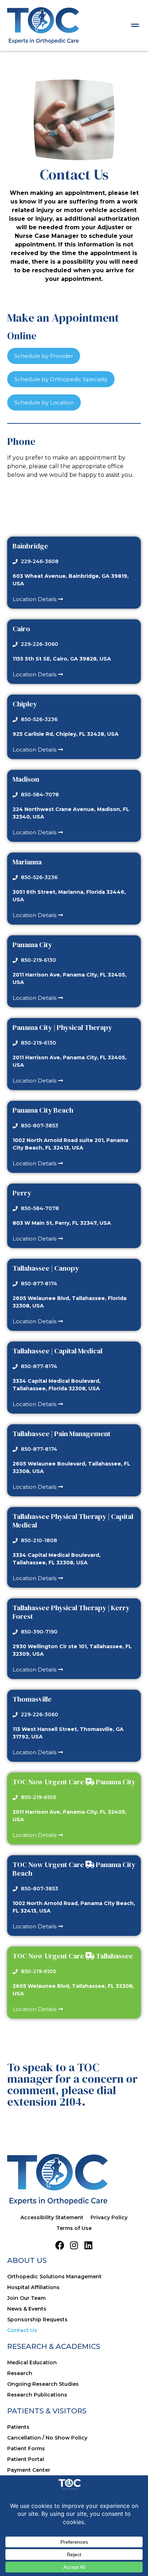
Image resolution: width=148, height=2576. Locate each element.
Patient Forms (26, 2448)
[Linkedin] (89, 2245)
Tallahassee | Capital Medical (57, 1351)
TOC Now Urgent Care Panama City (74, 1782)
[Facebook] (60, 2245)
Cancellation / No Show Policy (47, 2438)
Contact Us (22, 2330)
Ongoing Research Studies (43, 2384)
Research (20, 2373)
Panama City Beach (43, 1110)
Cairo (21, 629)
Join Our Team (26, 2298)
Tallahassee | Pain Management (62, 1434)
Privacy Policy (109, 2217)
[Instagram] (74, 2245)
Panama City (32, 945)
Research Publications (37, 2395)
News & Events (27, 2309)
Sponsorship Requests (37, 2320)
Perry (22, 1193)
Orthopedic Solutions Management (54, 2277)
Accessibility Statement (52, 2217)
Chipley (25, 704)
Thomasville (32, 1699)
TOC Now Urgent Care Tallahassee (73, 1956)
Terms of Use (74, 2228)
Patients (18, 2427)
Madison (26, 779)
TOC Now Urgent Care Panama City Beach (74, 1869)
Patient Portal (26, 2459)
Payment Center (29, 2470)
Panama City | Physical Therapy (62, 1027)
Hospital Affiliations (33, 2287)
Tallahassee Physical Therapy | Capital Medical (73, 1521)
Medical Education (32, 2362)
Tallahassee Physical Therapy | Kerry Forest (71, 1612)
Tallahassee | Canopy (46, 1268)
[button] (135, 25)
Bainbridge (30, 546)
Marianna (27, 862)
